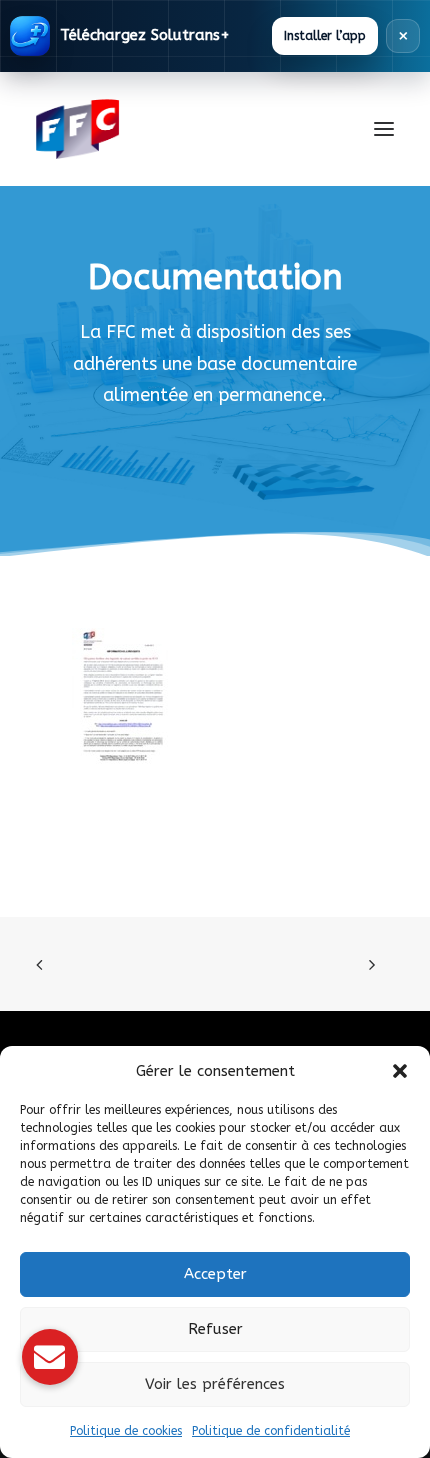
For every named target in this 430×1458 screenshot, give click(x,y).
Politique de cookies (126, 1431)
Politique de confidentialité (271, 1431)
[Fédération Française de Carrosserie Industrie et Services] (150, 129)
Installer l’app (325, 36)
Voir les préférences (215, 1384)
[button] (400, 1071)
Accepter (215, 1274)
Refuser (215, 1329)
